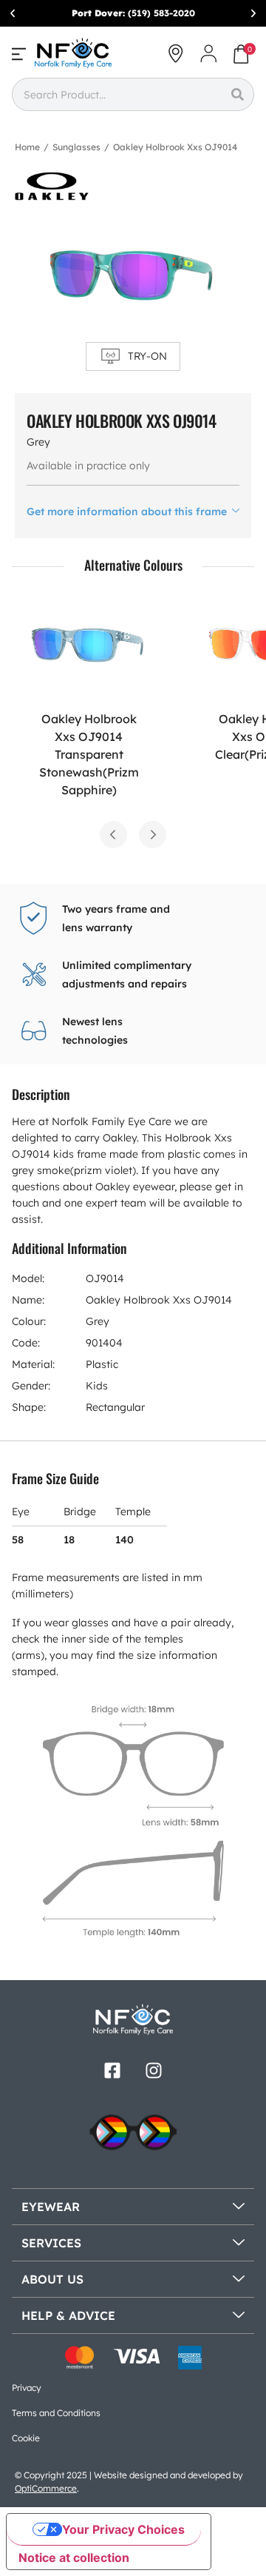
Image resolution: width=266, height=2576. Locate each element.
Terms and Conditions (56, 2413)
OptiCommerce (46, 2488)
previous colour (113, 835)
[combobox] (116, 94)
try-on (147, 356)
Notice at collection (74, 2557)
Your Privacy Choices (123, 2529)
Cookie (26, 2438)
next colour (153, 835)
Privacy (27, 2388)
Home (27, 147)
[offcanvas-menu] (19, 54)
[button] (13, 13)
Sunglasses (76, 147)
